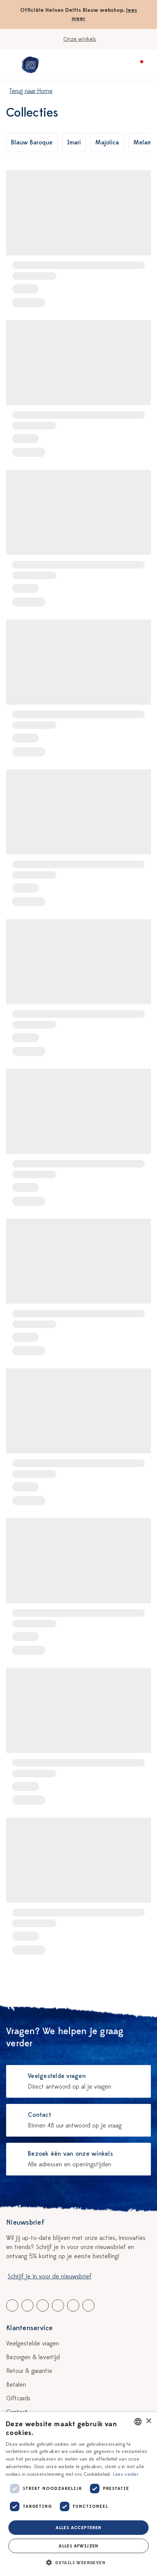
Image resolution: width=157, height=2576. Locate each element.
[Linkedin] (43, 2305)
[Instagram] (88, 2305)
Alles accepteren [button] (78, 2528)
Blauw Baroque (32, 143)
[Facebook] (12, 2305)
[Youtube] (27, 2305)
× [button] (148, 2421)
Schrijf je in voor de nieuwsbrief (50, 2276)
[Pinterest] (73, 2305)
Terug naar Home (31, 91)
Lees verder (126, 2474)
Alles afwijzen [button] (78, 2546)
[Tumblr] (58, 2305)
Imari (74, 143)
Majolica (107, 143)
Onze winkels (80, 39)
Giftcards (18, 2398)
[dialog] (78, 2494)
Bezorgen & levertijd (33, 2357)
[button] (78, 2563)
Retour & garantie (29, 2371)
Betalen (16, 2385)
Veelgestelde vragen (33, 2344)
